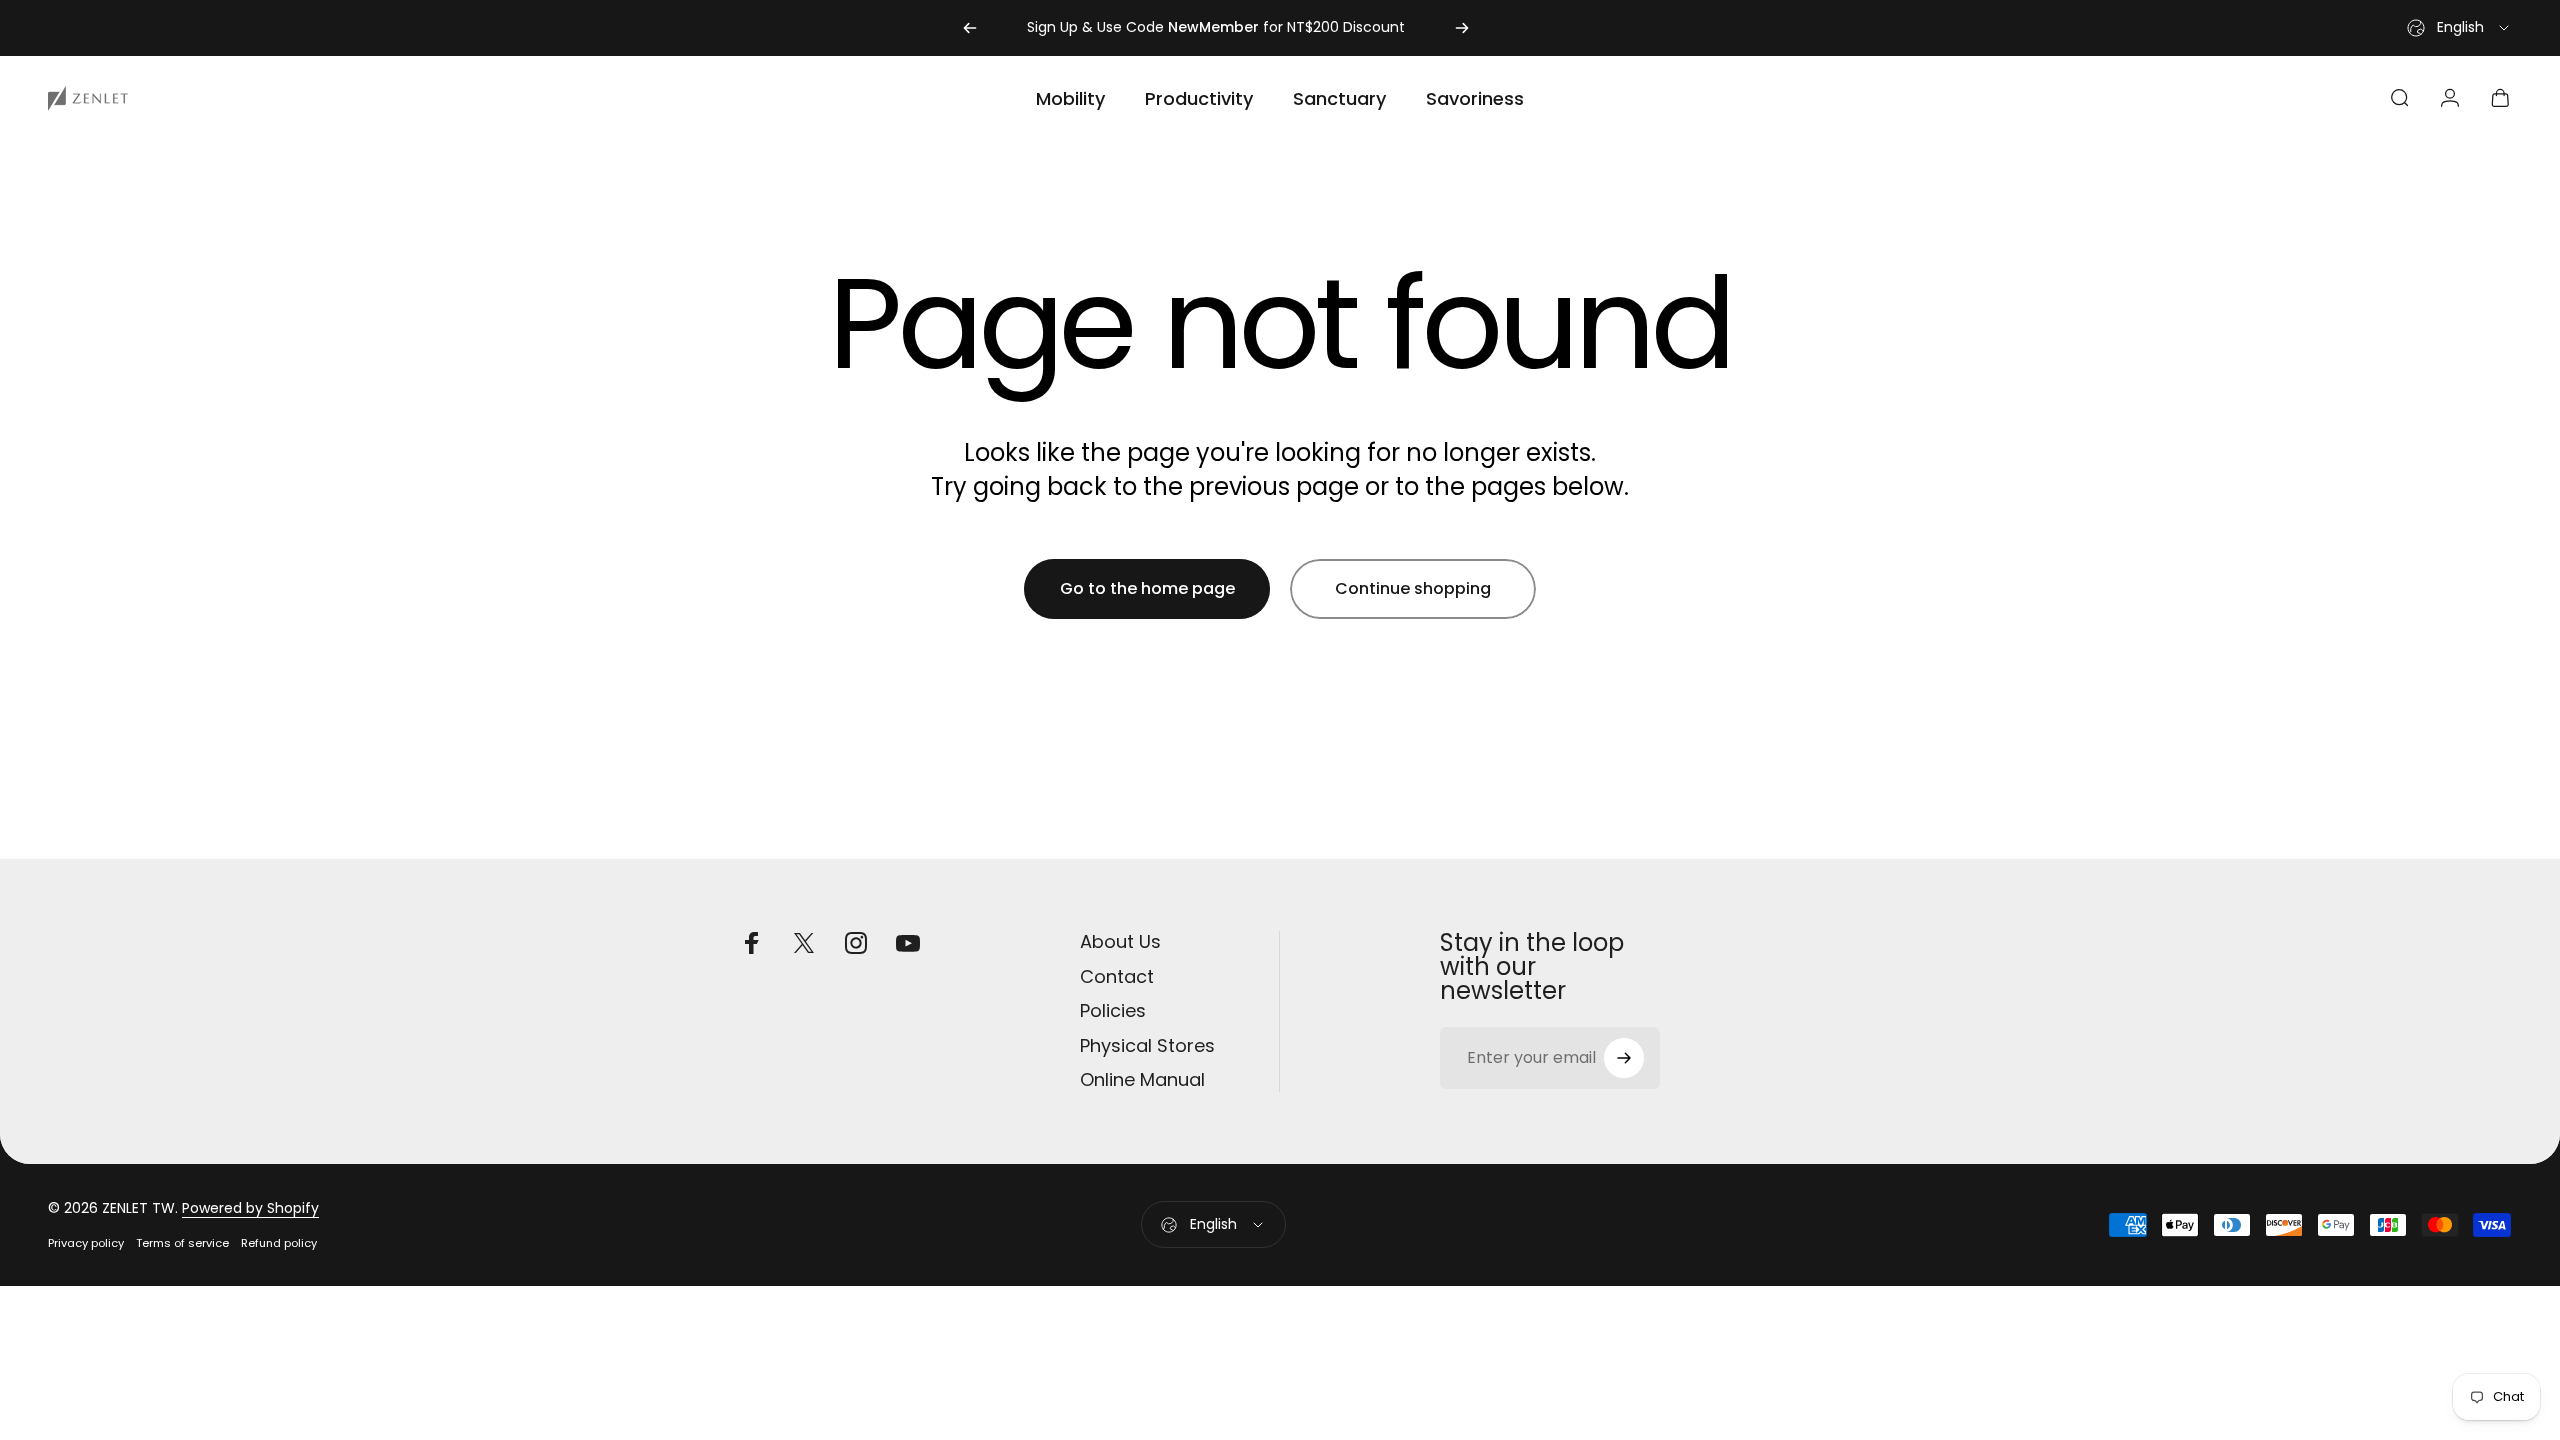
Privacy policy (86, 1243)
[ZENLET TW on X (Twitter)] (804, 943)
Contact (1117, 977)
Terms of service (182, 1243)
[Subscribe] (1624, 1058)
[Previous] (970, 28)
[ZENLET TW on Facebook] (752, 943)
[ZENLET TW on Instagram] (856, 943)
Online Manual (1142, 1080)
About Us (1120, 942)
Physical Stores (1147, 1046)
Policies (1113, 1011)
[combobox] (2459, 28)
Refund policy (279, 1243)
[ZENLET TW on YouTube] (908, 943)
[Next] (1462, 28)
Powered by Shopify (250, 1208)
